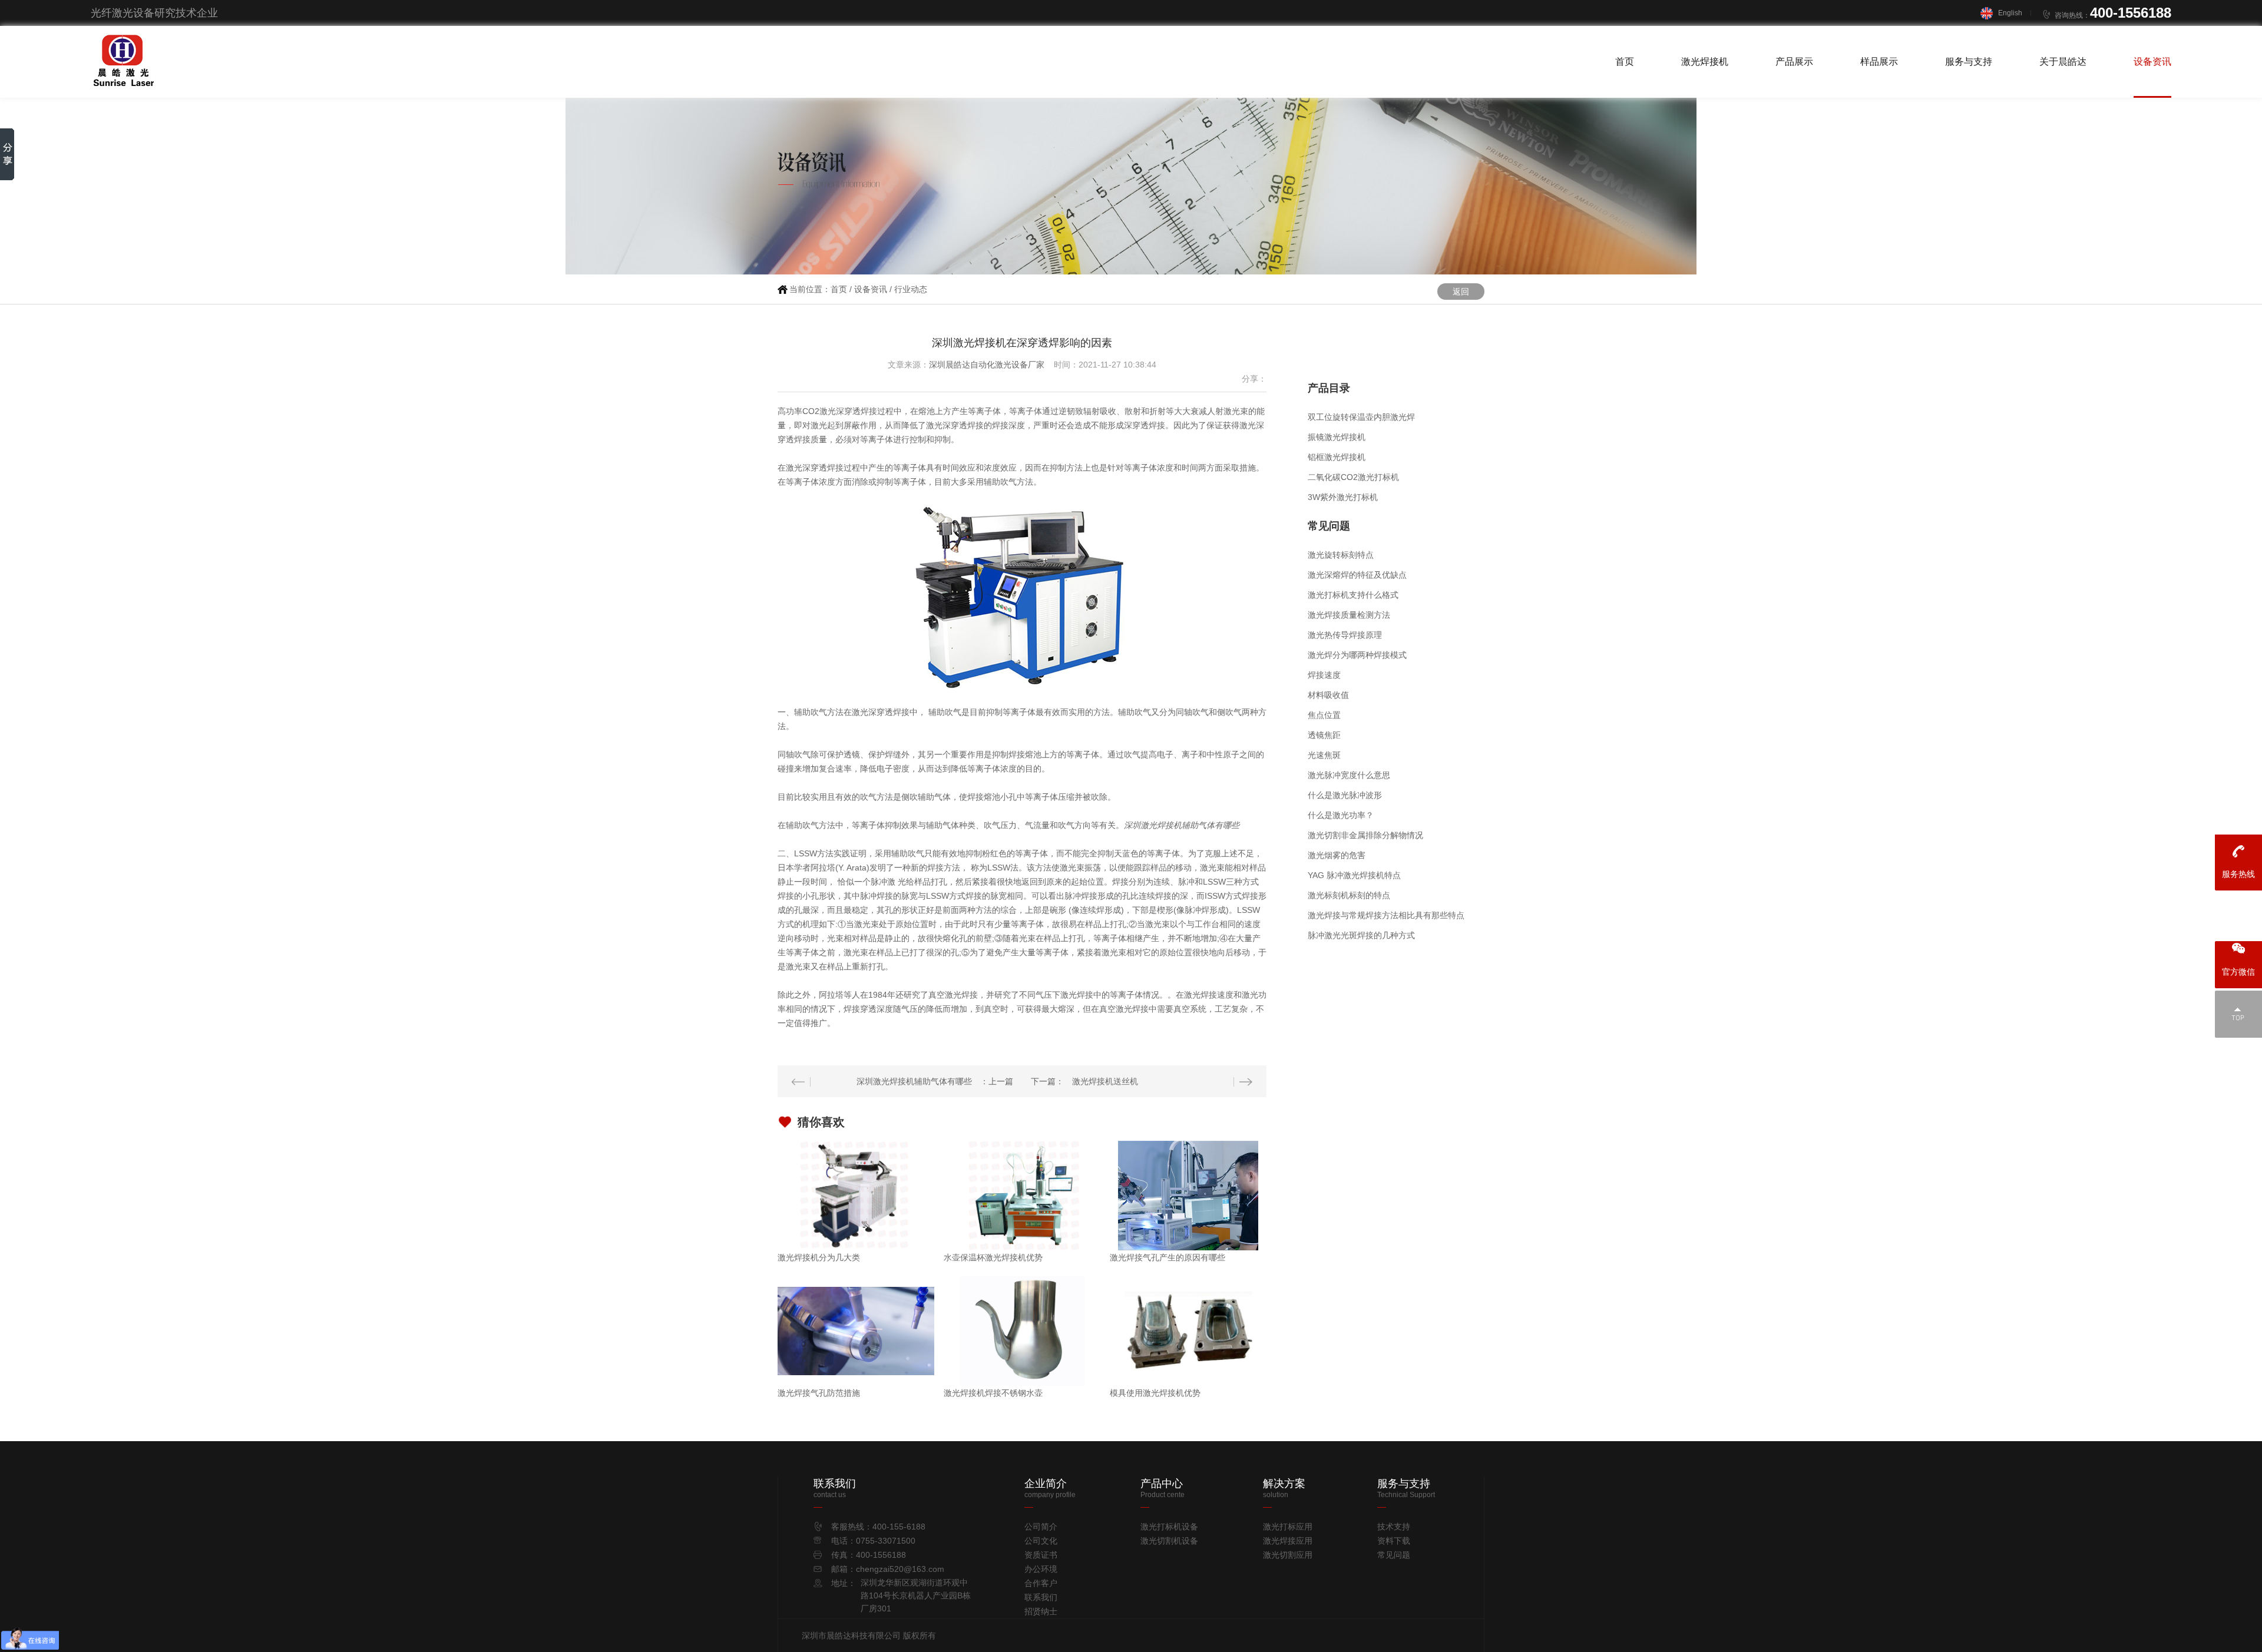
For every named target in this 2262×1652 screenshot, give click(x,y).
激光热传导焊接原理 (1345, 635)
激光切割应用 (1288, 1555)
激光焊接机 (1705, 62)
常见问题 (1394, 1555)
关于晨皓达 (2063, 62)
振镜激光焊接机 (1337, 437)
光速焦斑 (1324, 755)
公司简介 (1041, 1527)
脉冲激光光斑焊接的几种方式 (1361, 935)
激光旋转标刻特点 (1341, 555)
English (2010, 13)
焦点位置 (1324, 715)
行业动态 (911, 289)
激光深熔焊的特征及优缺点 (1357, 575)
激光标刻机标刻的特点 (1349, 895)
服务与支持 (1969, 62)
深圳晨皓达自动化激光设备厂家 (987, 365)
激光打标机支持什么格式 (1353, 595)
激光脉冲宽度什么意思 (1349, 775)
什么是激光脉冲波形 (1345, 795)
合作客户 (1041, 1583)
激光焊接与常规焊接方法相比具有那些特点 (1386, 915)
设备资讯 (2152, 62)
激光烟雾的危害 (1337, 855)
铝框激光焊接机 (1337, 457)
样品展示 (1879, 62)
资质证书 (1041, 1555)
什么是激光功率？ (1341, 815)
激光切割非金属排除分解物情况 (1365, 835)
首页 (1625, 62)
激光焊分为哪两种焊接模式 (1357, 655)
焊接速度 (1324, 675)
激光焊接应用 (1288, 1541)
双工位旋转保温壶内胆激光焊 (1361, 417)
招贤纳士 (1041, 1611)
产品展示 (1794, 62)
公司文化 (1041, 1541)
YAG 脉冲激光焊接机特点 (1354, 875)
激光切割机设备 (1169, 1541)
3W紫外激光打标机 (1343, 497)
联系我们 (1041, 1597)
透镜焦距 (1324, 735)
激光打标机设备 (1169, 1527)
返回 (1461, 292)
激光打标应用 (1288, 1527)
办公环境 (1041, 1569)
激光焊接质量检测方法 (1349, 615)
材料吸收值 (1328, 695)
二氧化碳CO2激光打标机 (1353, 477)
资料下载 (1394, 1541)
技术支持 (1394, 1527)
